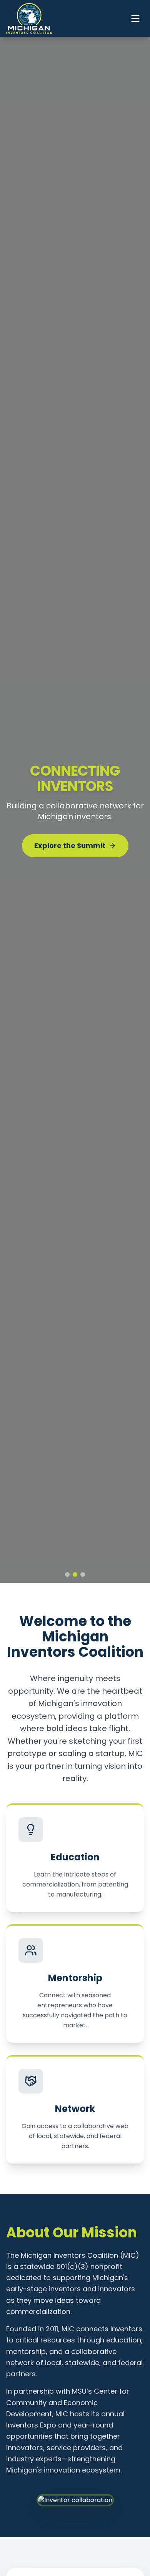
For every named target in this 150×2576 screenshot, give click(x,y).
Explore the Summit (70, 843)
